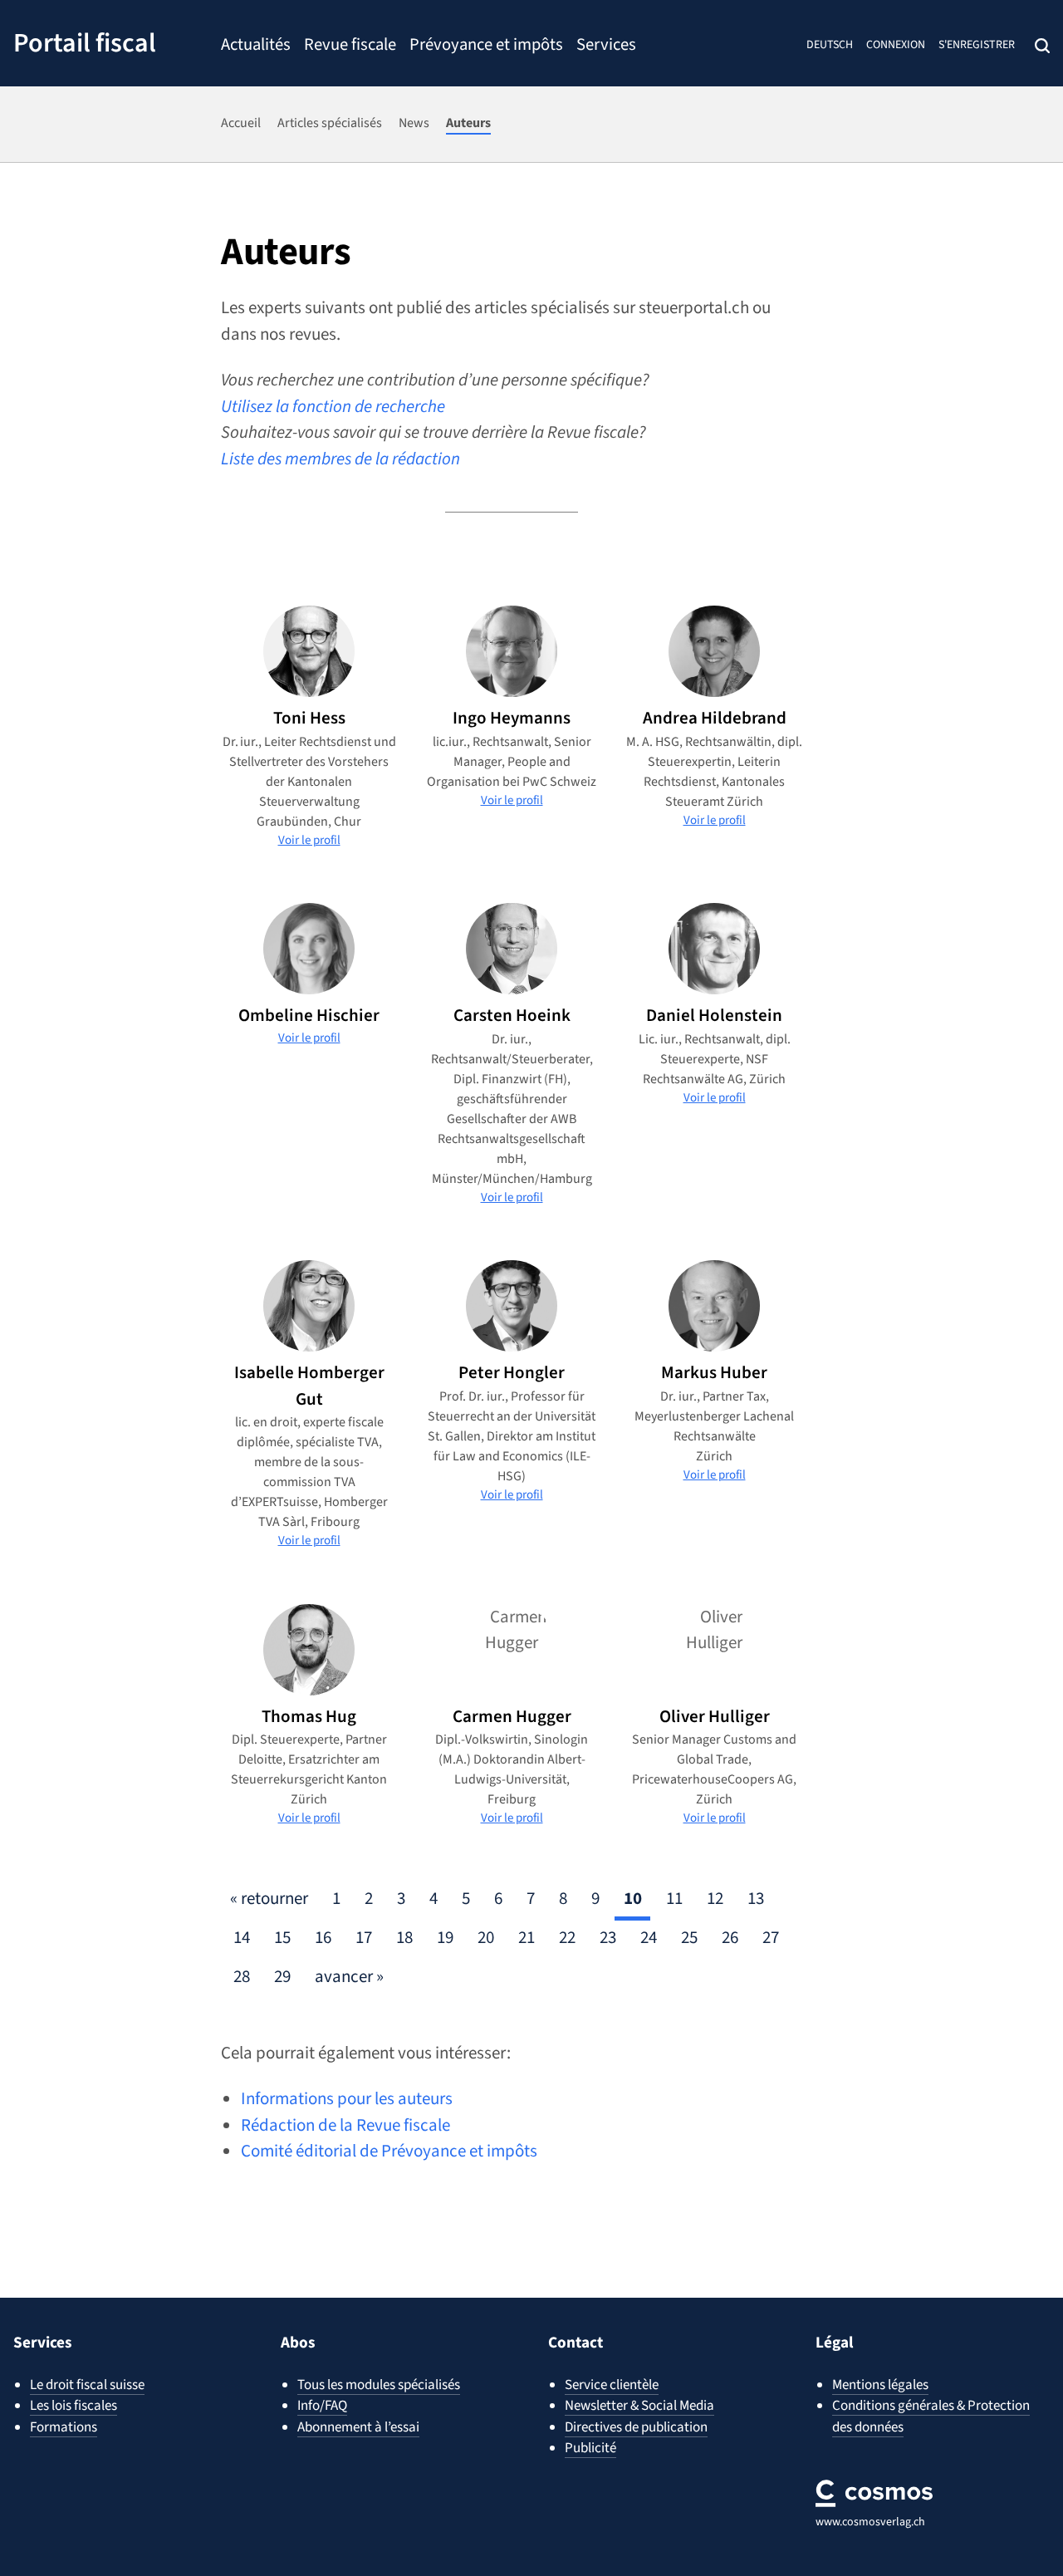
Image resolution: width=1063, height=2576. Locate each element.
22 (567, 1937)
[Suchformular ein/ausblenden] (1042, 46)
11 (674, 1898)
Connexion (896, 45)
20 (486, 1937)
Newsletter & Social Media (639, 2406)
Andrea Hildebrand (715, 718)
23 (608, 1937)
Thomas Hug (309, 1716)
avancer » (349, 1976)
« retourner (269, 1898)
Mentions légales (880, 2385)
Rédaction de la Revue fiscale (345, 2125)
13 (756, 1898)
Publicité (590, 2448)
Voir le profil (309, 840)
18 (404, 1937)
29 (282, 1976)
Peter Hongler (512, 1372)
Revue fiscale (350, 47)
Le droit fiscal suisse (87, 2385)
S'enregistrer (977, 45)
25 (689, 1937)
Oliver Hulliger (715, 1716)
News (414, 123)
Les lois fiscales (73, 2406)
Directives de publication (636, 2427)
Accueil (241, 123)
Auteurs (468, 123)
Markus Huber (714, 1372)
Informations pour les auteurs (347, 2098)
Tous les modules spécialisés (379, 2385)
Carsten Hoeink (512, 1015)
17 (364, 1937)
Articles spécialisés (330, 123)
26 (730, 1937)
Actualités (256, 47)
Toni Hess (309, 718)
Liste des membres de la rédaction (340, 459)
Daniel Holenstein (714, 1015)
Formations (64, 2427)
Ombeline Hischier (309, 1015)
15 (282, 1937)
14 (242, 1937)
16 (323, 1937)
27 (771, 1937)
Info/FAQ (322, 2406)
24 (649, 1937)
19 (445, 1937)
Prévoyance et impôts (486, 47)
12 (715, 1898)
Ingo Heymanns (512, 718)
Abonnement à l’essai (358, 2427)
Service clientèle (612, 2385)
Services (606, 47)
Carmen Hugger (512, 1716)
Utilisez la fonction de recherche (333, 406)
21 (527, 1937)
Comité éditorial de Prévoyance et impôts (389, 2151)
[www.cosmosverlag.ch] (874, 2493)
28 (242, 1976)
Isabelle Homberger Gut (309, 1386)
